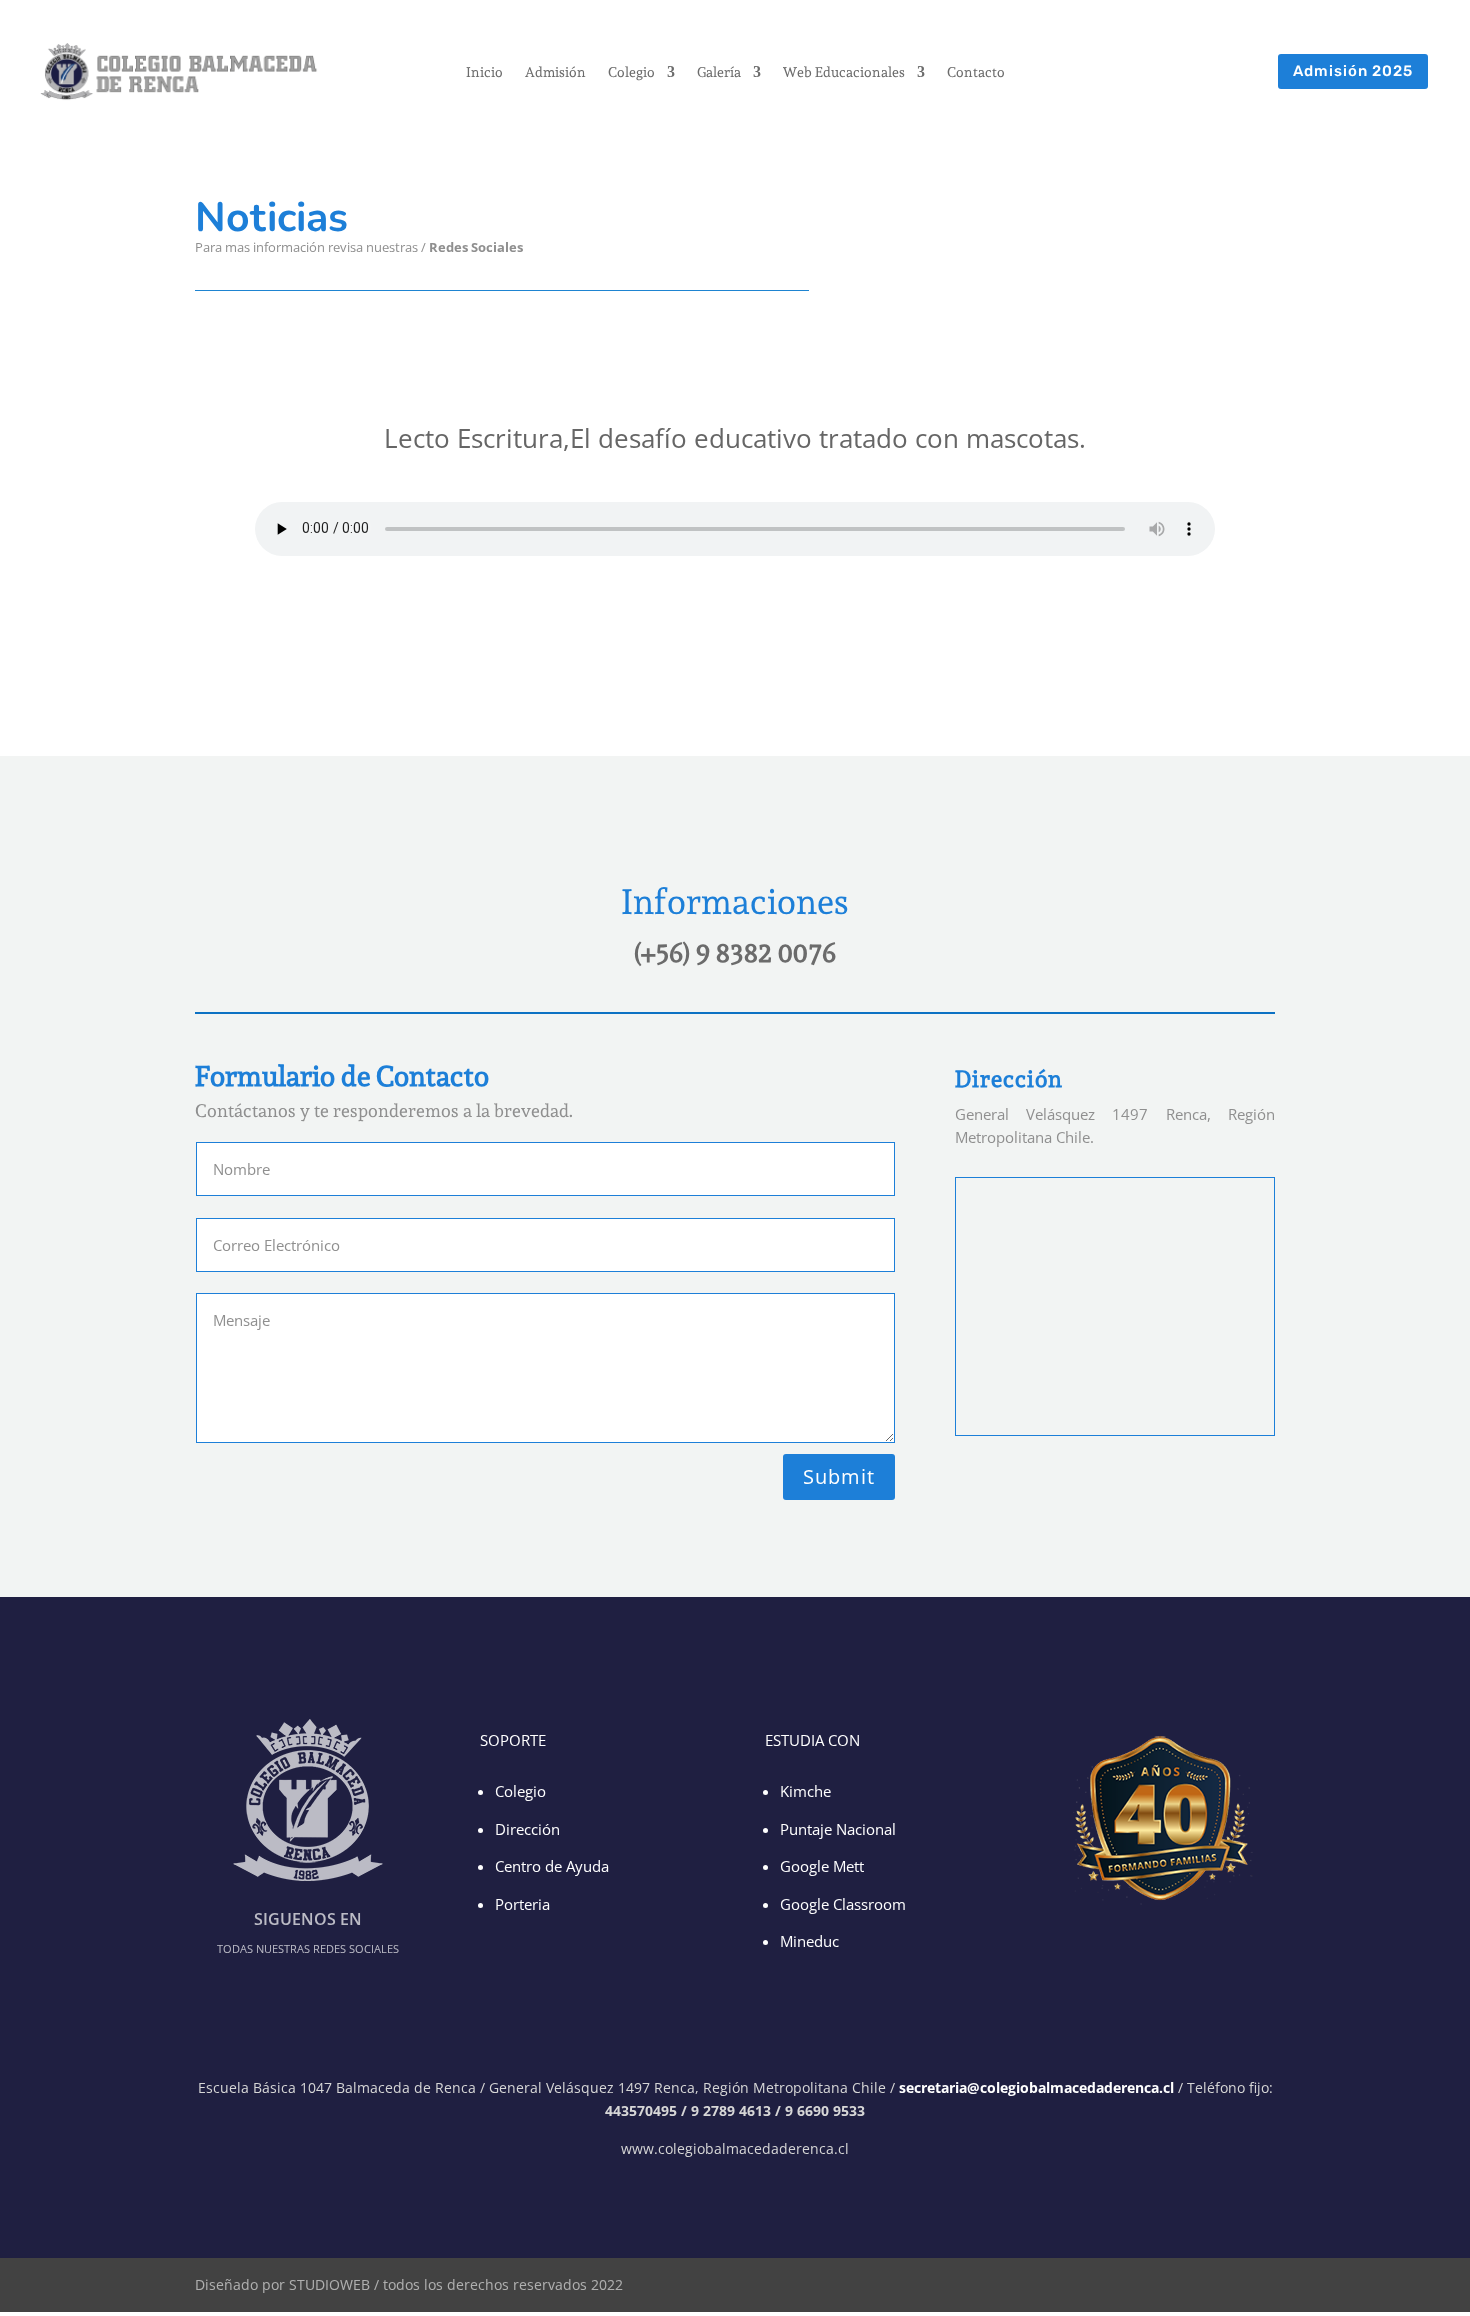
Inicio (484, 72)
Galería (719, 72)
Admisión (555, 72)
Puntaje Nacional (838, 1829)
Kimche (805, 1791)
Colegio (631, 72)
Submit (839, 1476)
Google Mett (822, 1866)
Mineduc (809, 1941)
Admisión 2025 (1353, 71)
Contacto (976, 72)
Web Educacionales (844, 72)
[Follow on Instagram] (755, 234)
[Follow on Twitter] (711, 234)
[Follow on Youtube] (799, 234)
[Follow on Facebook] (667, 234)
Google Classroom (843, 1904)
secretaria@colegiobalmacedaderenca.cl (1038, 2087)
